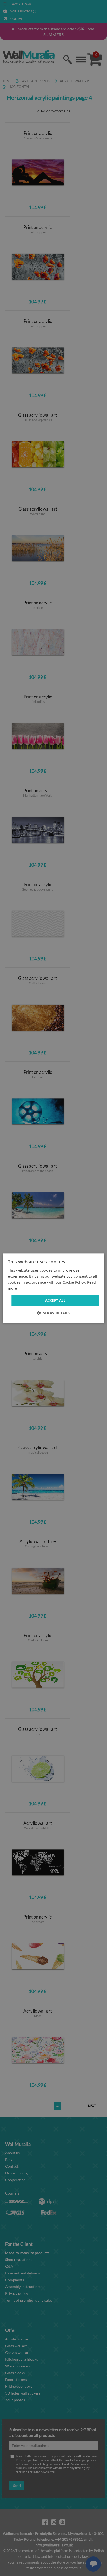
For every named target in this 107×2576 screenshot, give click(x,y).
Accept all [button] (55, 1301)
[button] (54, 1313)
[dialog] (53, 1288)
